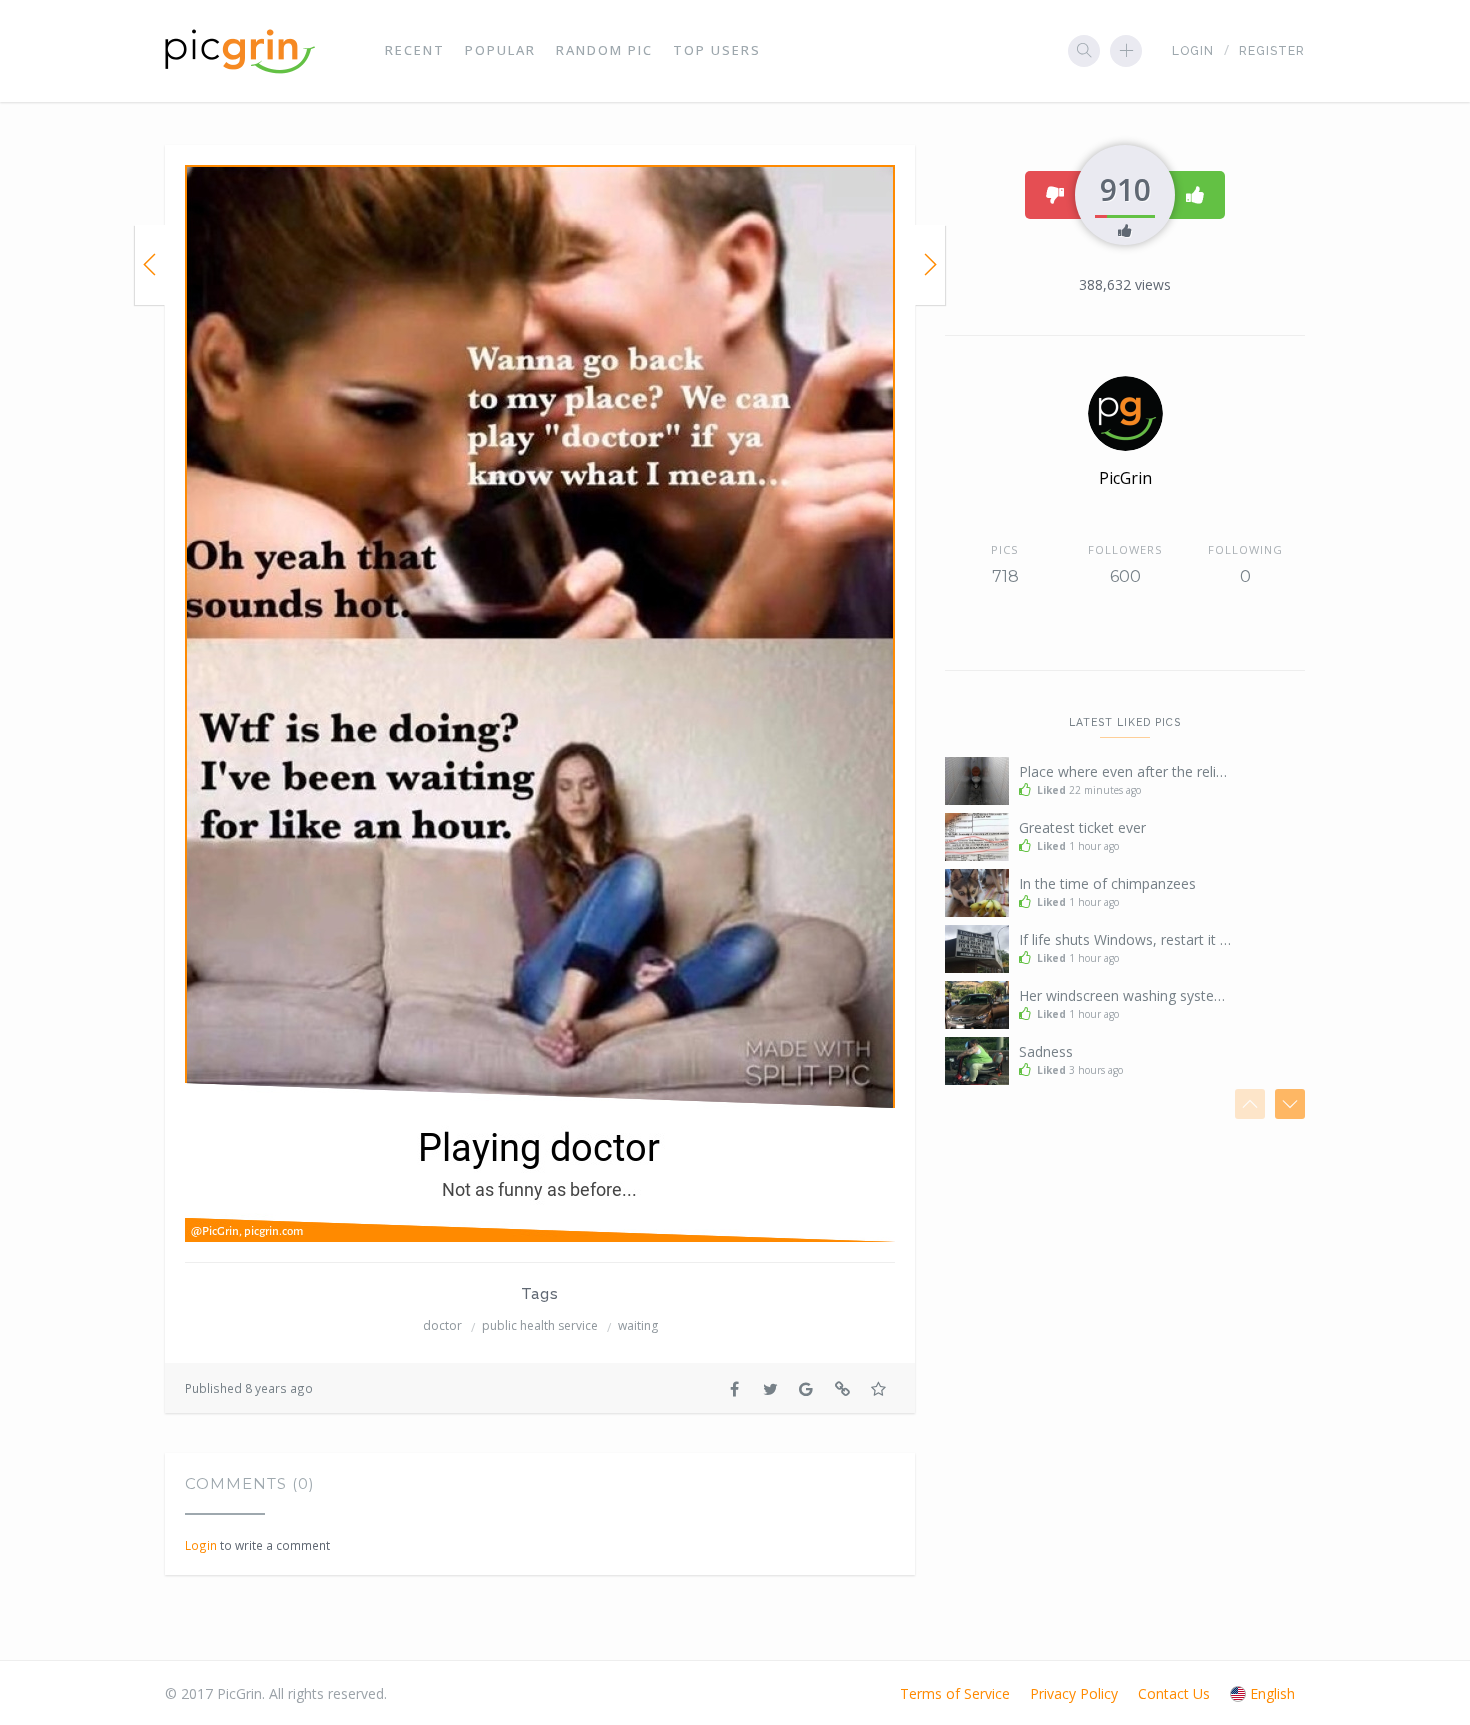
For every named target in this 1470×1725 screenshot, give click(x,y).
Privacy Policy (1074, 1693)
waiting (638, 1325)
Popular (500, 50)
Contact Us (1174, 1693)
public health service (540, 1325)
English (1272, 1693)
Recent (415, 50)
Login (1193, 51)
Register (1272, 51)
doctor (442, 1325)
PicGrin (1125, 478)
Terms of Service (955, 1693)
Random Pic (604, 50)
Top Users (717, 50)
